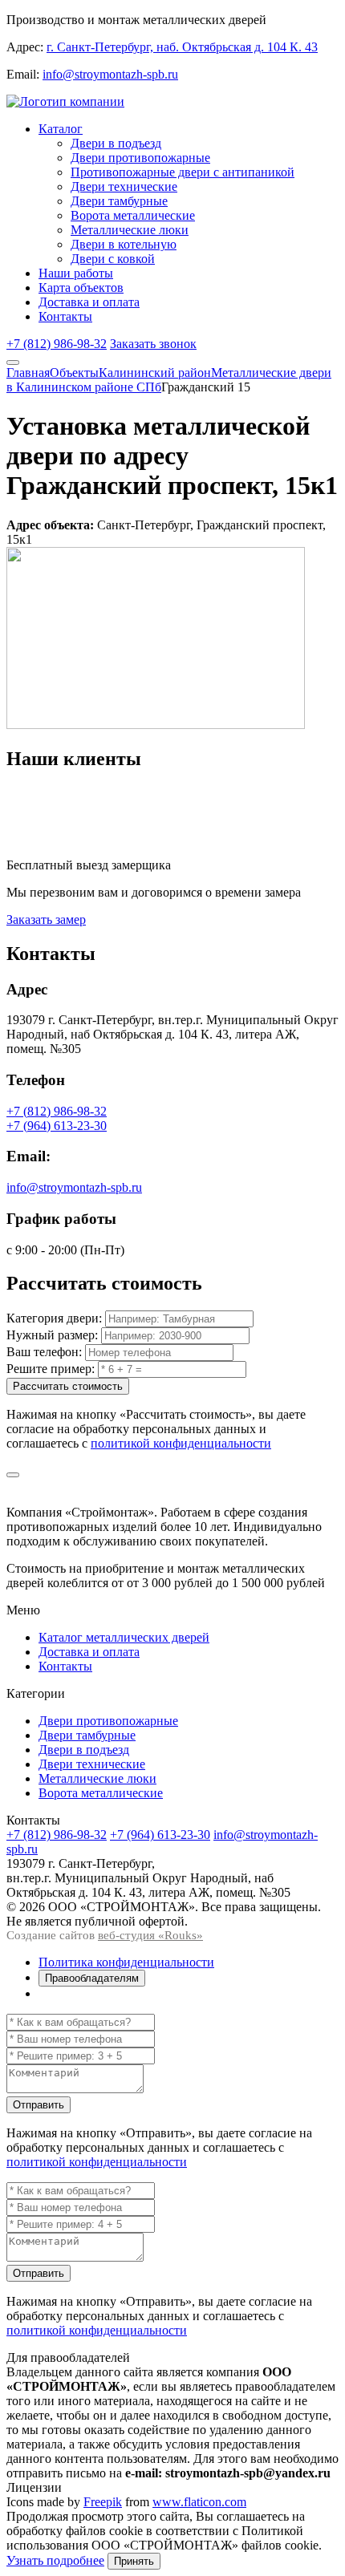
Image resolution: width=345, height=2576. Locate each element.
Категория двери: (54, 1318)
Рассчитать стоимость (68, 1386)
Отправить (39, 2105)
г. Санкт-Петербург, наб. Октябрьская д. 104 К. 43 (182, 47)
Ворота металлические (133, 215)
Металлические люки (130, 230)
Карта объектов (81, 288)
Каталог (61, 129)
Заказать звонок (153, 344)
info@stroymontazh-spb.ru (110, 74)
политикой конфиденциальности (181, 1443)
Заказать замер (46, 919)
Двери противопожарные (140, 158)
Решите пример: (51, 1369)
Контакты (65, 316)
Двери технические (124, 186)
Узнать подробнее (55, 2560)
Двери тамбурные (119, 201)
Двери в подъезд (116, 143)
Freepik (103, 2502)
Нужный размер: (52, 1335)
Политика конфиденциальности (126, 1962)
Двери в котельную (124, 244)
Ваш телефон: (44, 1352)
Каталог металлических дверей (124, 1637)
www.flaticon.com (199, 2502)
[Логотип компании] (65, 101)
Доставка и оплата (89, 302)
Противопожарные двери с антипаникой (183, 172)
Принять (134, 2561)
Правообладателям (92, 1978)
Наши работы (76, 273)
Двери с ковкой (113, 259)
